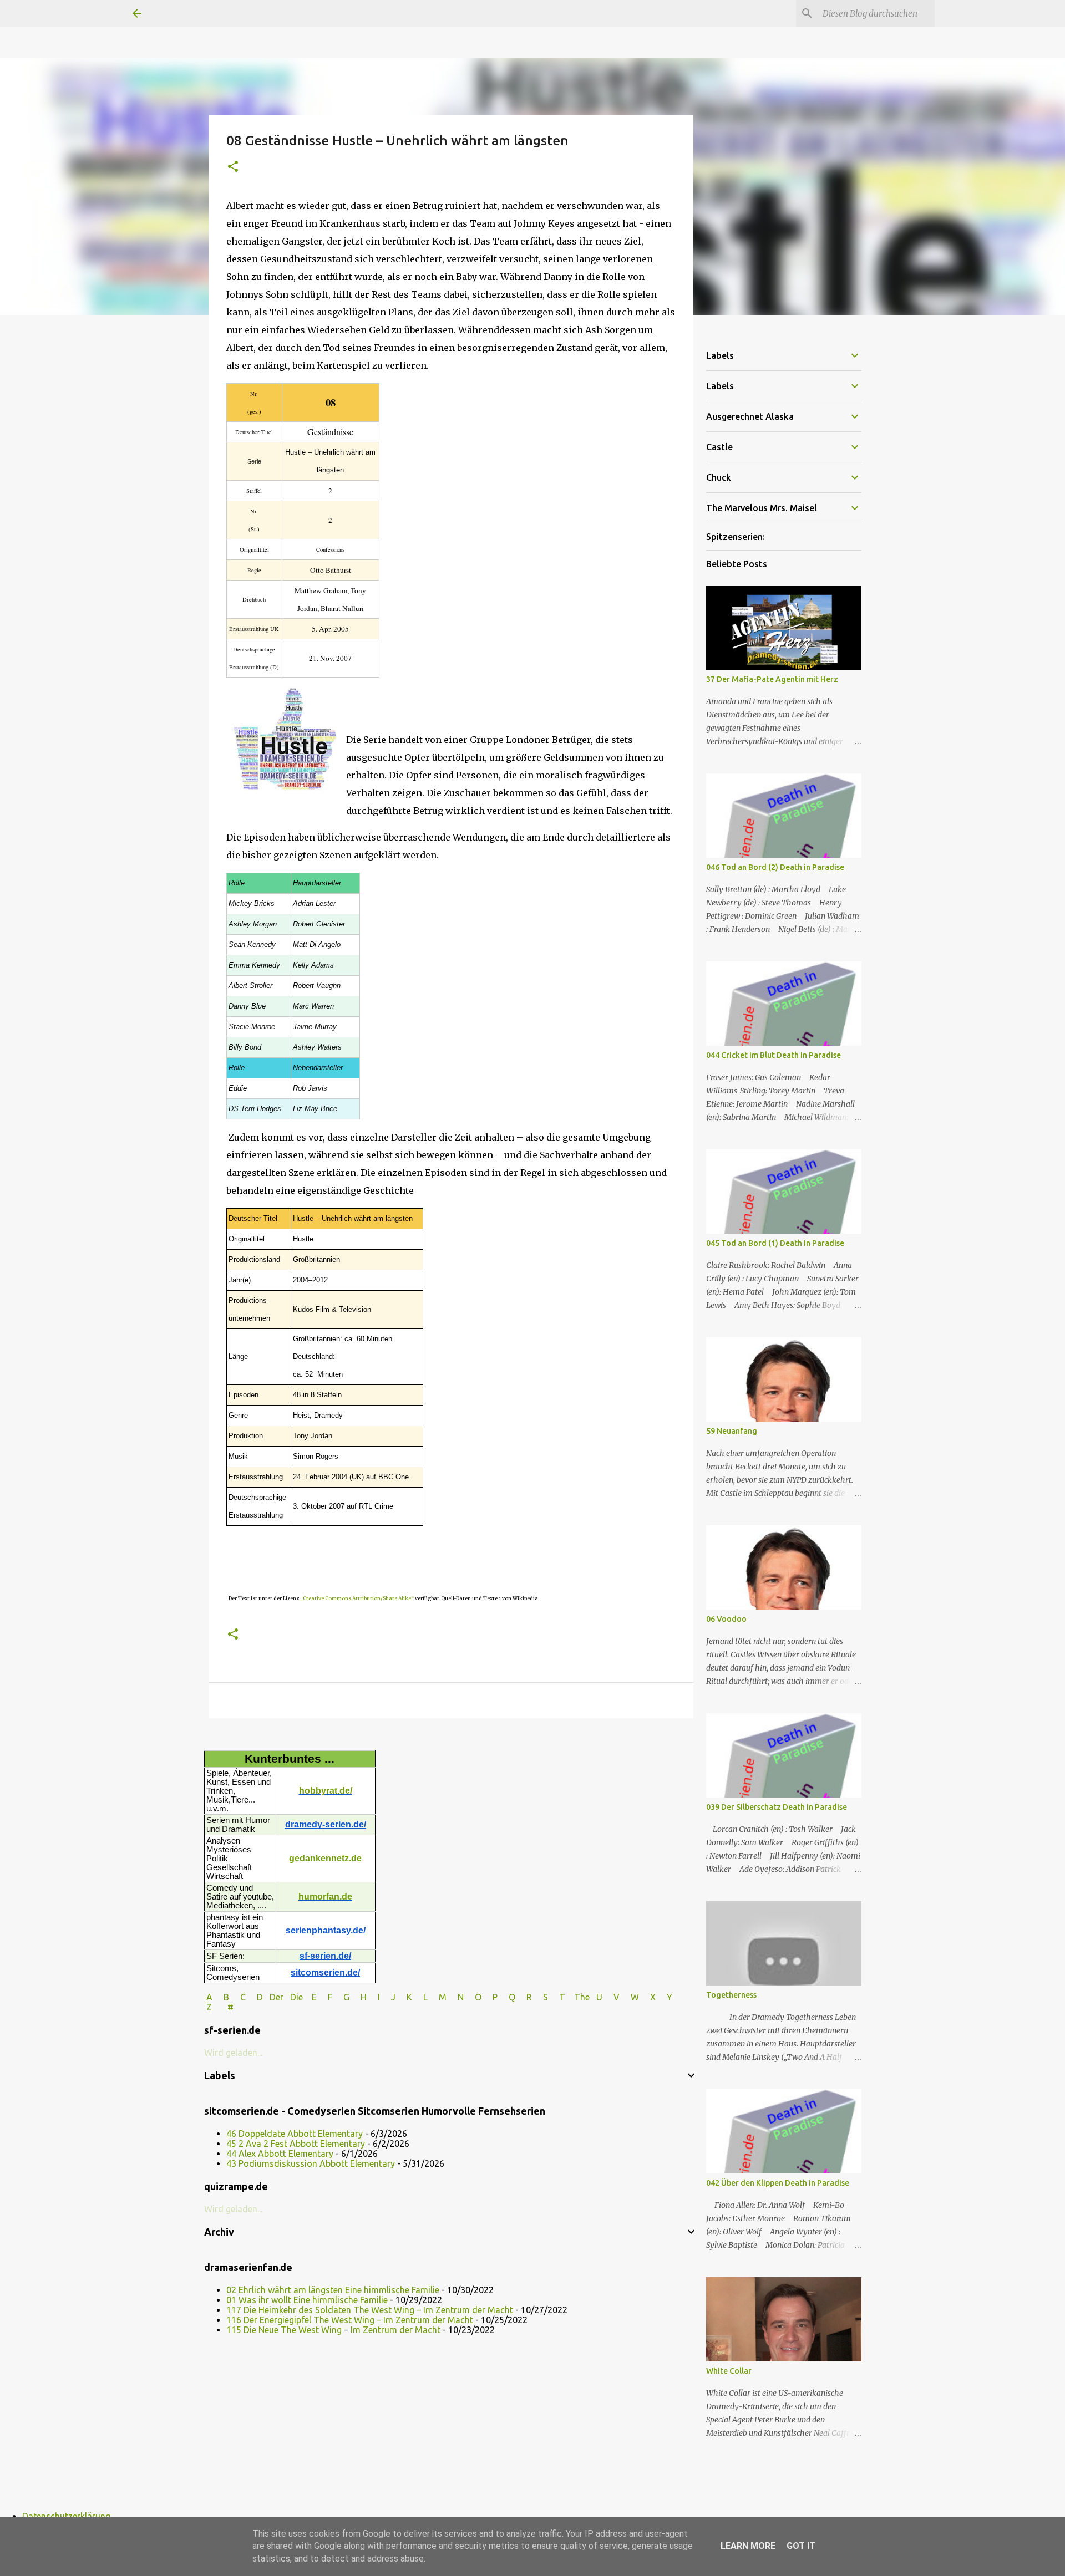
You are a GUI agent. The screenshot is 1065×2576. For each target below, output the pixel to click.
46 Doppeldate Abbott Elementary (295, 2134)
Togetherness (731, 1995)
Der (277, 1997)
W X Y (653, 1997)
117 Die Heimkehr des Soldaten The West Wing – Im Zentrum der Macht (370, 2310)
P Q (505, 1997)
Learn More (748, 2546)
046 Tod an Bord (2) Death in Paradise (775, 867)
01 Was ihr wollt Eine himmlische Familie (307, 2300)
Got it (801, 2546)
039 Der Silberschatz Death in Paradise (777, 1807)
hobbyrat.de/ (326, 1791)
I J (388, 1997)
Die (296, 1997)
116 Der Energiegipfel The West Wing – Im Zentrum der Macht (350, 2320)
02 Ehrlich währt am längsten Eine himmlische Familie (333, 2290)
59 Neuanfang (732, 1431)
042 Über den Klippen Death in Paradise (778, 2183)
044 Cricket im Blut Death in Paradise (774, 1055)
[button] (233, 167)
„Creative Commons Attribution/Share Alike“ (357, 1598)
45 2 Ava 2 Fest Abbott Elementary (296, 2144)
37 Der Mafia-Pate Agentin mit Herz (772, 679)
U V (609, 1997)
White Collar (729, 2371)
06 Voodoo (726, 1619)
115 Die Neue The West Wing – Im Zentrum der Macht (333, 2330)
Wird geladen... (233, 2053)
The (582, 1997)
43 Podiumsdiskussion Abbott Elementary (311, 2163)
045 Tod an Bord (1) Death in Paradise (775, 1243)
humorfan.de (325, 1897)
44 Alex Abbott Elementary (280, 2154)
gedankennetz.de (325, 1858)
